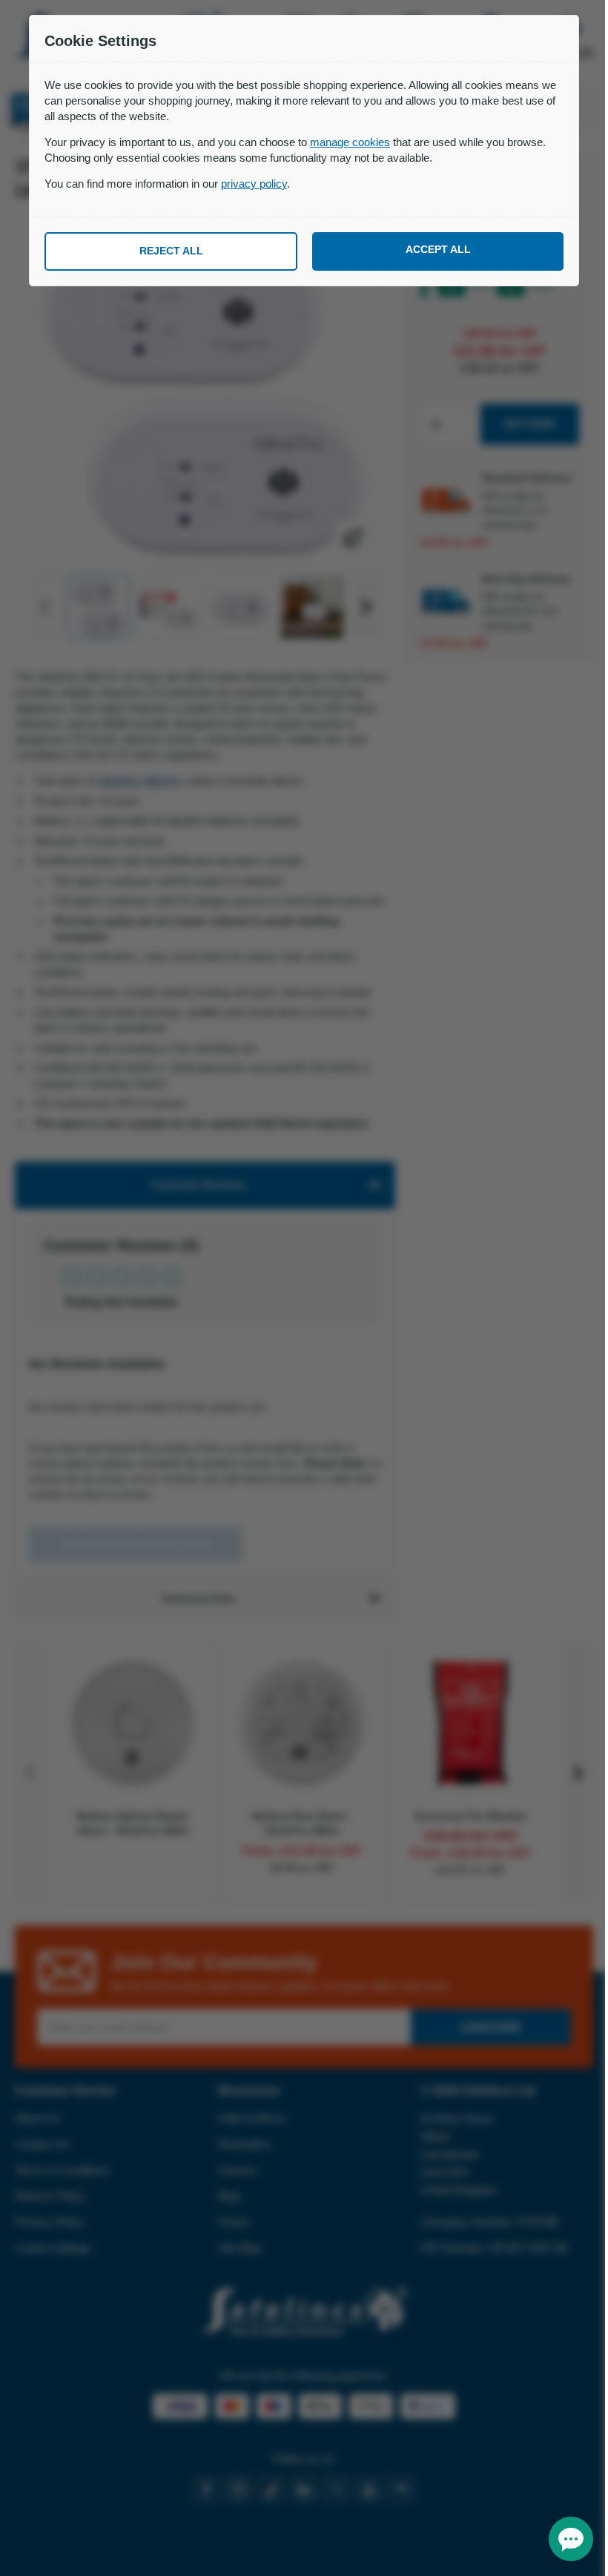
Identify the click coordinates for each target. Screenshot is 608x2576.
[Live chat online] (571, 2539)
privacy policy (254, 184)
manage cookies (350, 142)
